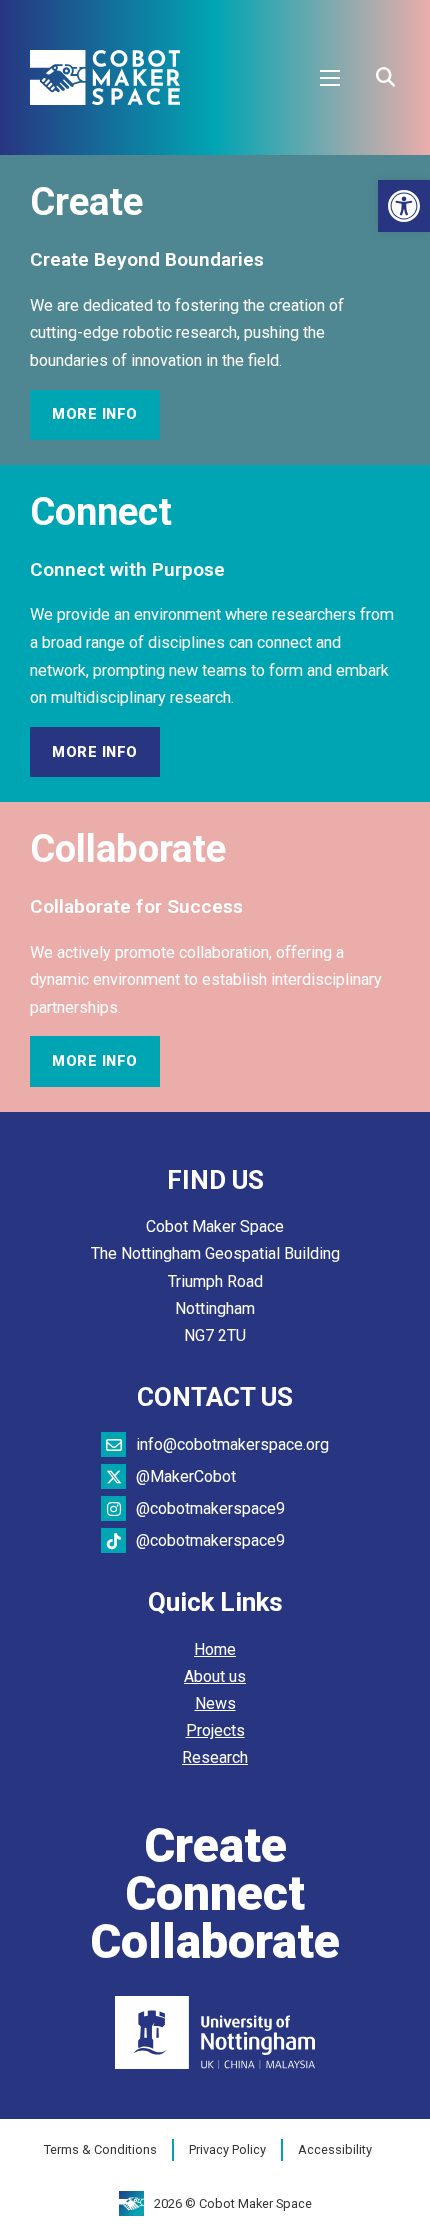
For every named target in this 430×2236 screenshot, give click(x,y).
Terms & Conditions (100, 2149)
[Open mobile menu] (330, 78)
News (215, 1703)
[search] (385, 78)
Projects (215, 1730)
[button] (404, 206)
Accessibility (335, 2149)
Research (215, 1757)
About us (215, 1676)
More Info (95, 414)
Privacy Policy (227, 2149)
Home (215, 1649)
